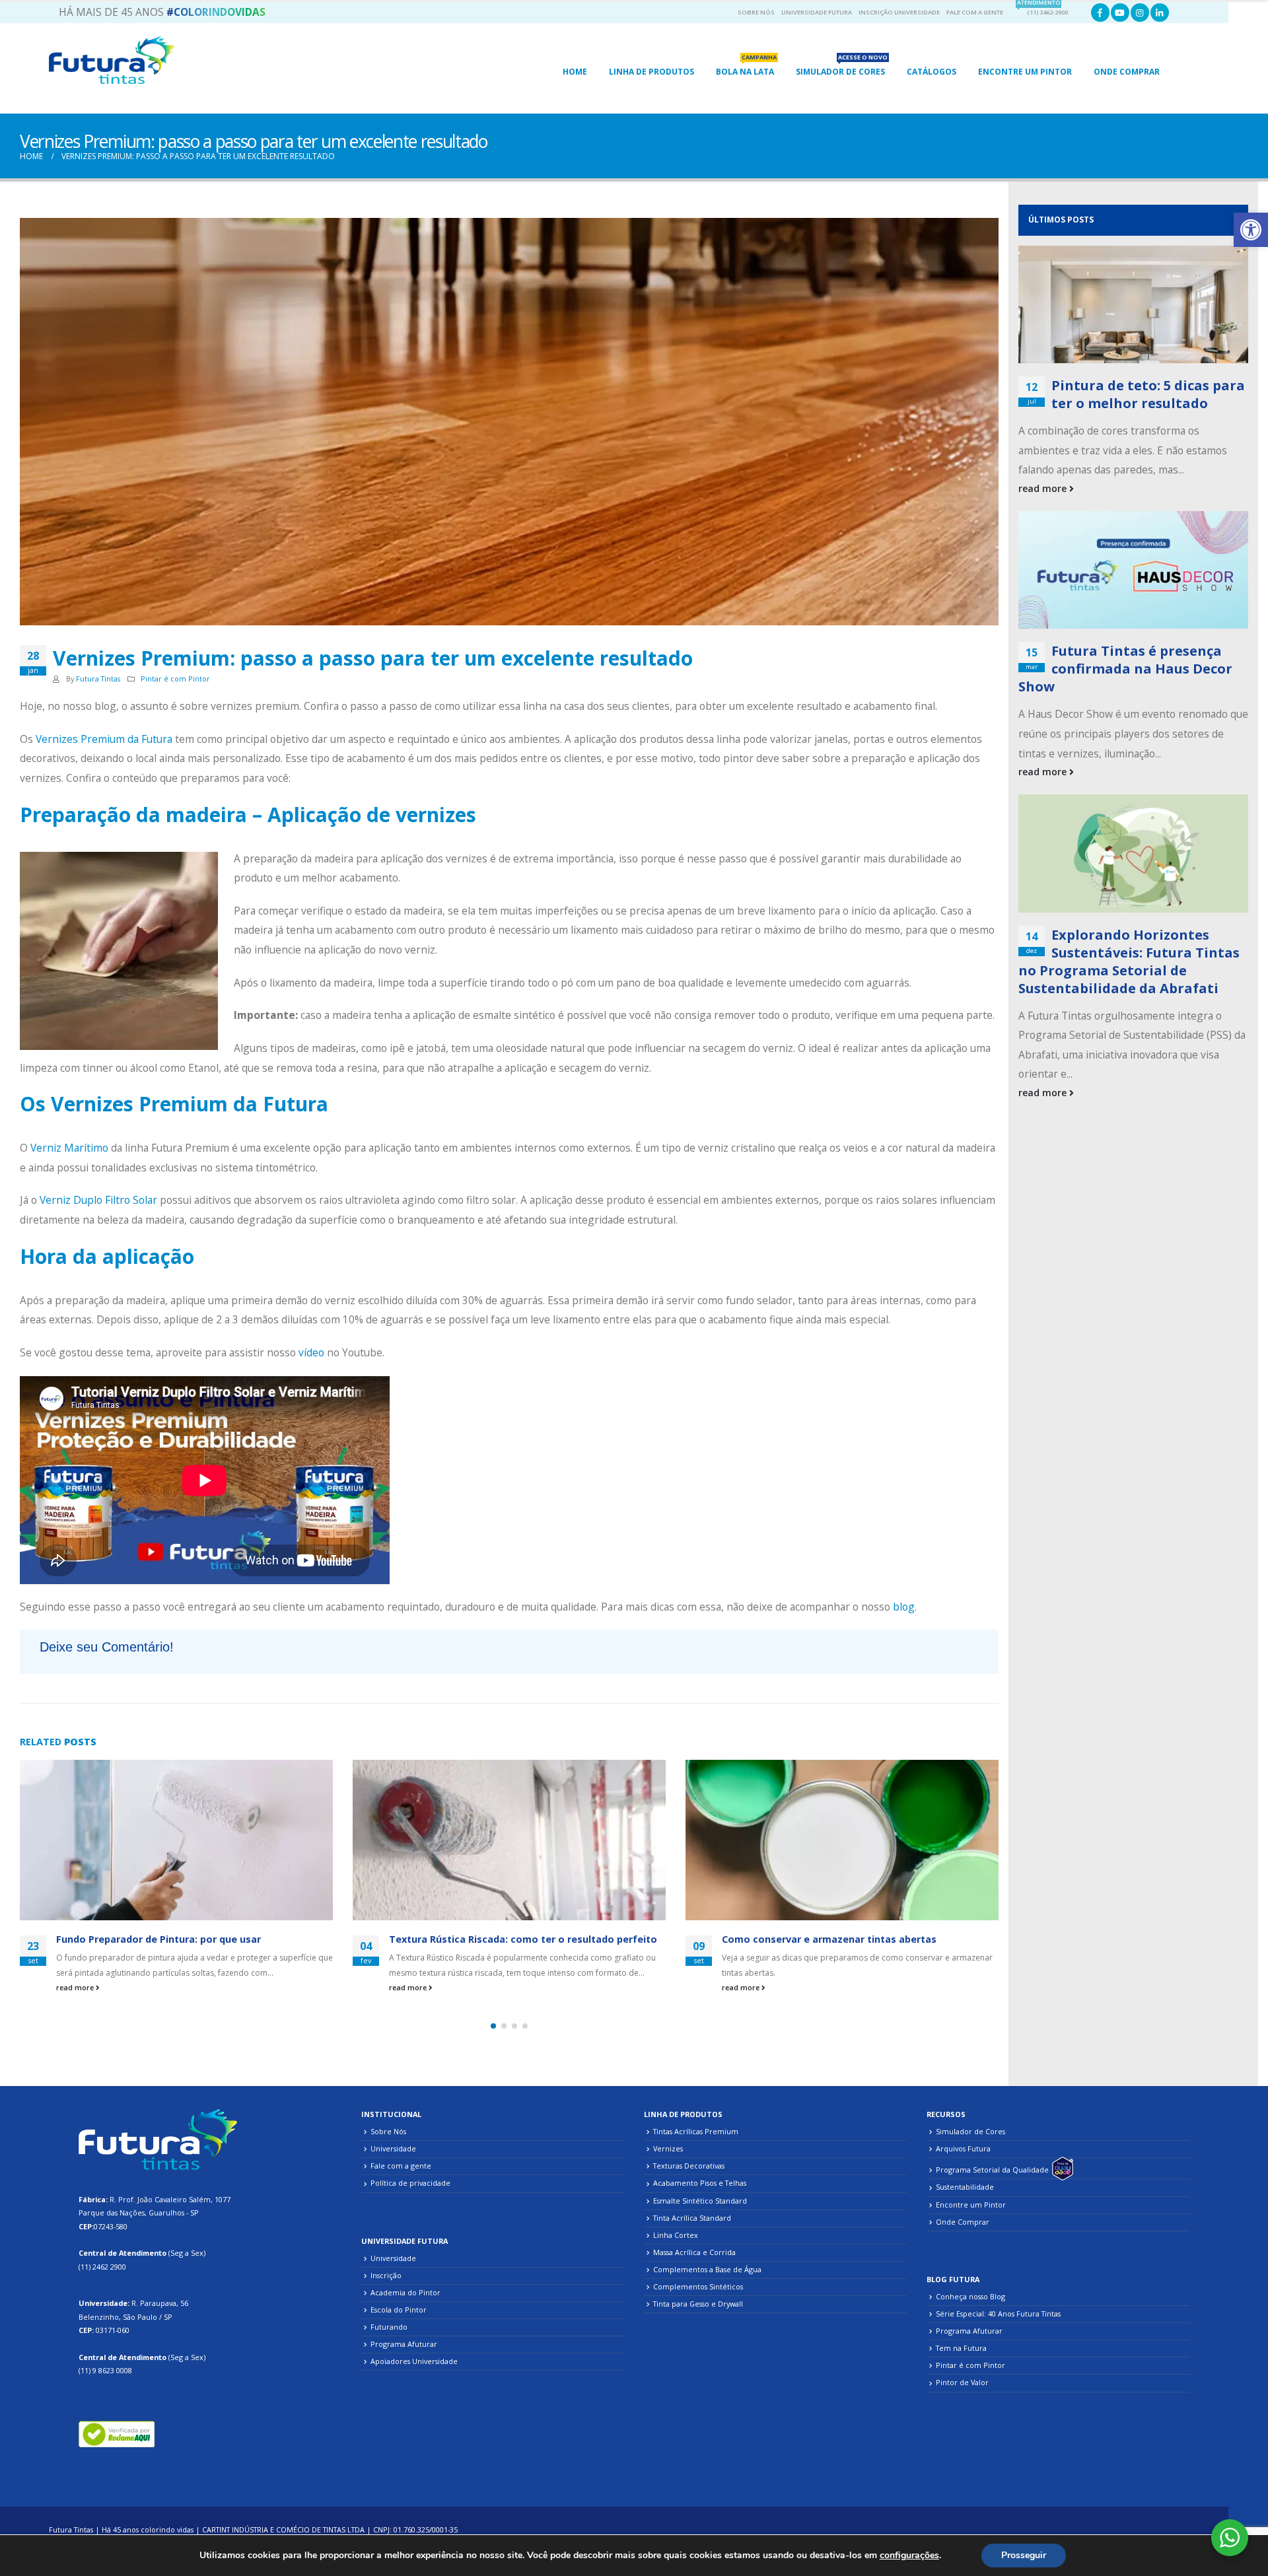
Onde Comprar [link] (1127, 72)
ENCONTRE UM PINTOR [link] (1025, 72)
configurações (909, 2556)
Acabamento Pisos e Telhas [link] (700, 2183)
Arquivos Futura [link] (963, 2148)
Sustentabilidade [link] (965, 2187)
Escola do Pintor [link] (399, 2310)
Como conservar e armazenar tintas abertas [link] (829, 1939)
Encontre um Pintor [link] (971, 2205)
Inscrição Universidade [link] (899, 12)
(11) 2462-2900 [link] (1042, 10)
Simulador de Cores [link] (842, 68)
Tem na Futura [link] (961, 2348)
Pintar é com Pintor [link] (175, 679)
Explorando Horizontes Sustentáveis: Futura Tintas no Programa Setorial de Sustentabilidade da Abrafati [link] (1129, 961)
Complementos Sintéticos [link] (698, 2286)
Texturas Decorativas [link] (689, 2166)
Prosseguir (1024, 2555)
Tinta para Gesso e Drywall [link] (698, 2304)
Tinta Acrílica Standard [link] (692, 2218)
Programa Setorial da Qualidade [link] (992, 2170)
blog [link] (904, 1607)
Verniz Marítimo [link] (71, 1148)
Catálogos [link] (932, 72)
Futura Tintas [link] (98, 679)
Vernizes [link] (668, 2148)
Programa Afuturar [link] (404, 2344)
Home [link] (575, 72)
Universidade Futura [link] (817, 12)
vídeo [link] (311, 1352)
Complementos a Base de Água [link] (707, 2269)
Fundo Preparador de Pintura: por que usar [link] (158, 1939)
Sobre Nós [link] (756, 12)
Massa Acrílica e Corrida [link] (694, 2252)
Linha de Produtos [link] (652, 72)
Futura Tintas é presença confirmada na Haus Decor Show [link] (1125, 669)
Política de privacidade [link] (410, 2183)
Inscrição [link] (386, 2275)
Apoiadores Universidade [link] (414, 2361)
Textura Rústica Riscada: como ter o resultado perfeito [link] (523, 1939)
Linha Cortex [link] (676, 2235)
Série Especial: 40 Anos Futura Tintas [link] (998, 2314)
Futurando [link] (389, 2327)
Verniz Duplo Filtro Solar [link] (98, 1200)
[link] (1251, 230)
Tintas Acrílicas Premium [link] (696, 2131)
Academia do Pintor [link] (405, 2292)
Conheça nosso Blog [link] (970, 2296)
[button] (493, 2026)
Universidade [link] (393, 2148)
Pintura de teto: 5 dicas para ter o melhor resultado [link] (1148, 394)
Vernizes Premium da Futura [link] (104, 739)
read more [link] (76, 1987)
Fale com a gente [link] (975, 12)
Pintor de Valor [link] (962, 2382)
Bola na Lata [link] (746, 68)
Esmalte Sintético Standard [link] (700, 2201)
